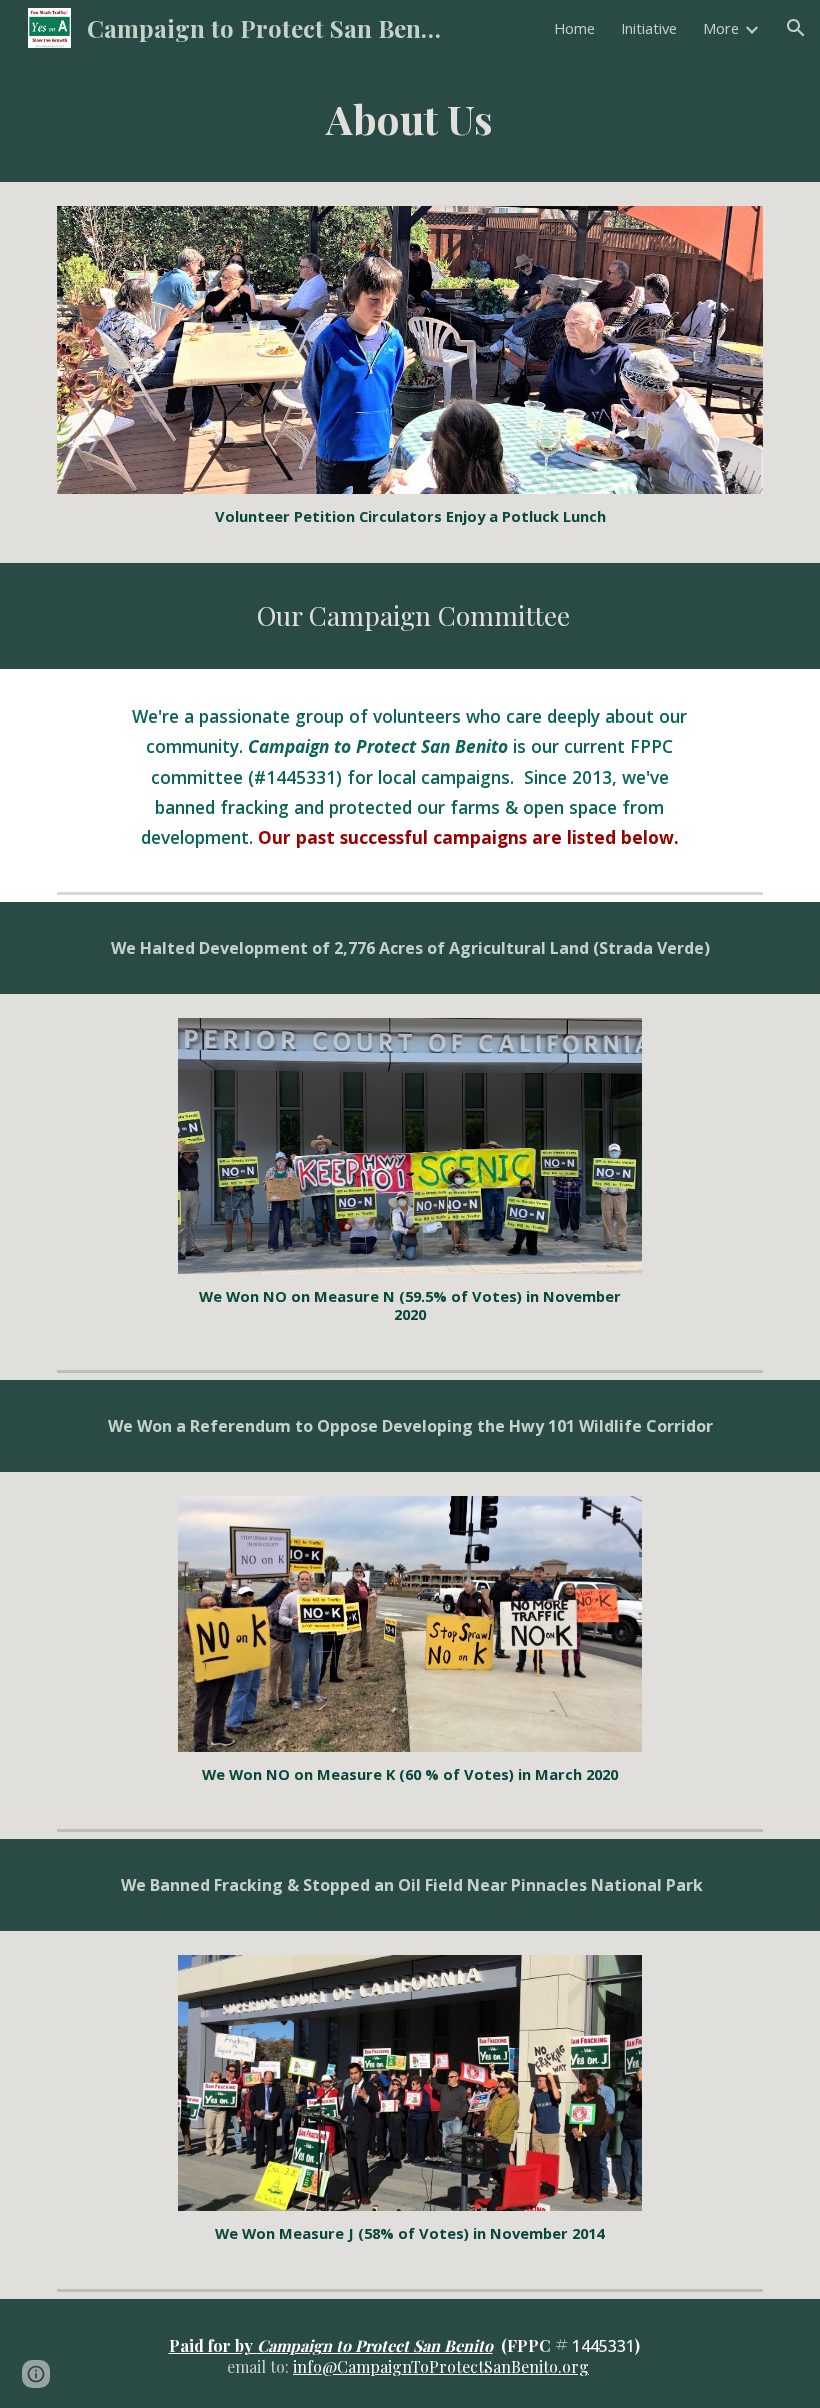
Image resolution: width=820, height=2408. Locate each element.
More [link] (721, 28)
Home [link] (574, 28)
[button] (796, 28)
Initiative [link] (649, 28)
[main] (410, 119)
